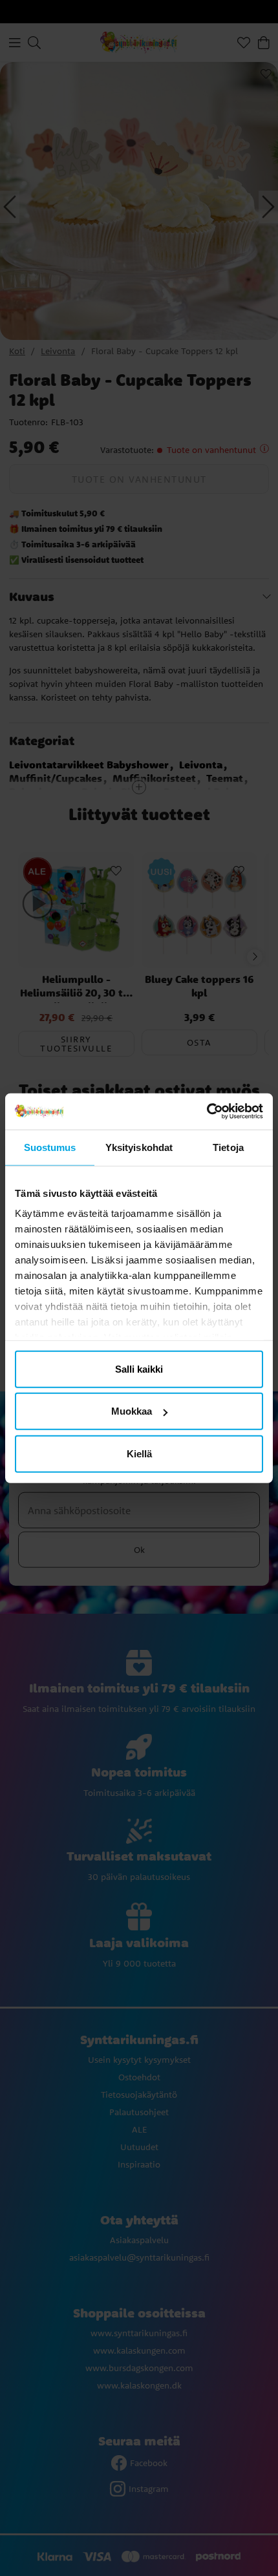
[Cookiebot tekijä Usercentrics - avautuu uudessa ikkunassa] (207, 1112)
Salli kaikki (139, 1368)
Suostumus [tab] (50, 1147)
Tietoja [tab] (228, 1147)
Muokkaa (132, 1411)
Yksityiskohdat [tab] (139, 1147)
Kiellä (139, 1453)
